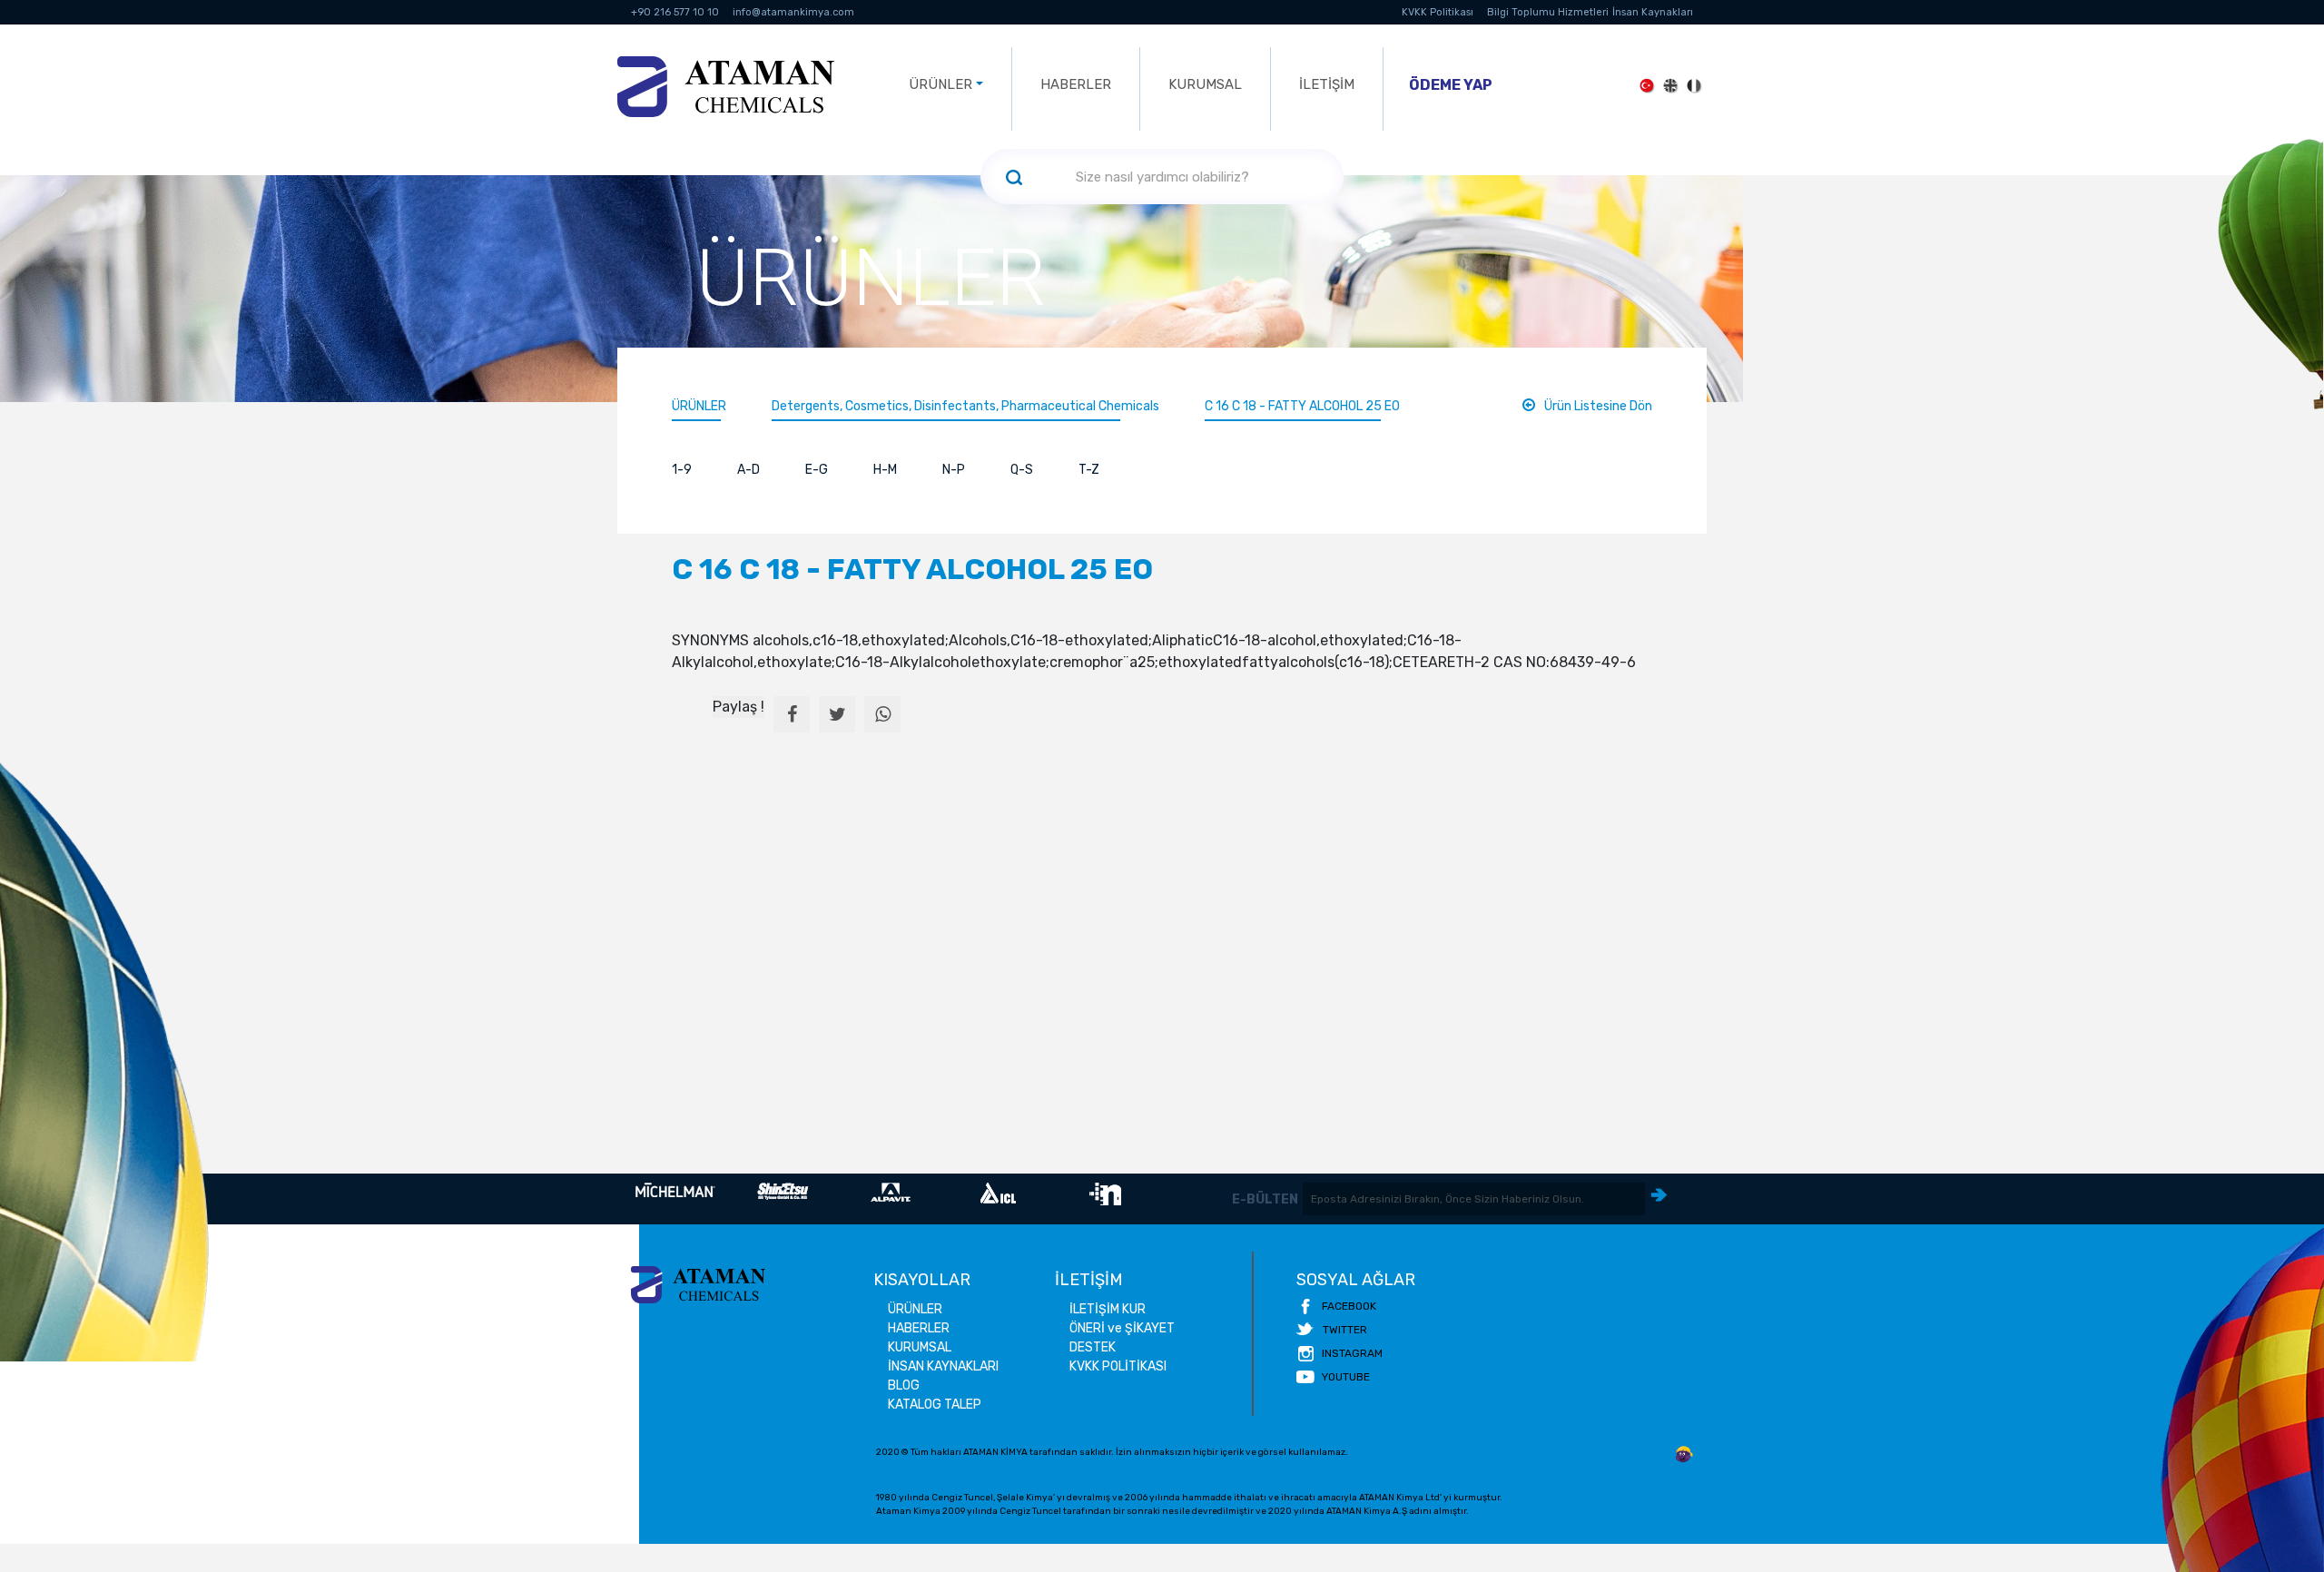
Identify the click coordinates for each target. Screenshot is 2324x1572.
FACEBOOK (1349, 1306)
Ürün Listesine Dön (1598, 406)
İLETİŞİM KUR (1108, 1309)
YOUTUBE (1346, 1377)
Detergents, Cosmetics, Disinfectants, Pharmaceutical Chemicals (965, 406)
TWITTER (1345, 1330)
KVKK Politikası (1438, 12)
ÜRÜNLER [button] (940, 84)
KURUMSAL (1205, 84)
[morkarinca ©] (1684, 1455)
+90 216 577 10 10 (675, 12)
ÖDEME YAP (1451, 85)
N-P (954, 470)
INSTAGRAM (1352, 1353)
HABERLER (1076, 84)
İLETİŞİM (1327, 84)
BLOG (904, 1385)
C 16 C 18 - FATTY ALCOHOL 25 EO (1302, 406)
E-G (817, 470)
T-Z (1089, 470)
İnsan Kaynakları (1653, 12)
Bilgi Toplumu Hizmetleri (1548, 12)
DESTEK (1093, 1347)
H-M (885, 470)
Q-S (1022, 470)
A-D (748, 470)
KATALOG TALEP (935, 1405)
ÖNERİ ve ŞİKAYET (1122, 1328)
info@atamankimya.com (793, 12)
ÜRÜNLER (699, 406)
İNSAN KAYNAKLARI (943, 1366)
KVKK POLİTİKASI (1118, 1366)
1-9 (682, 470)
